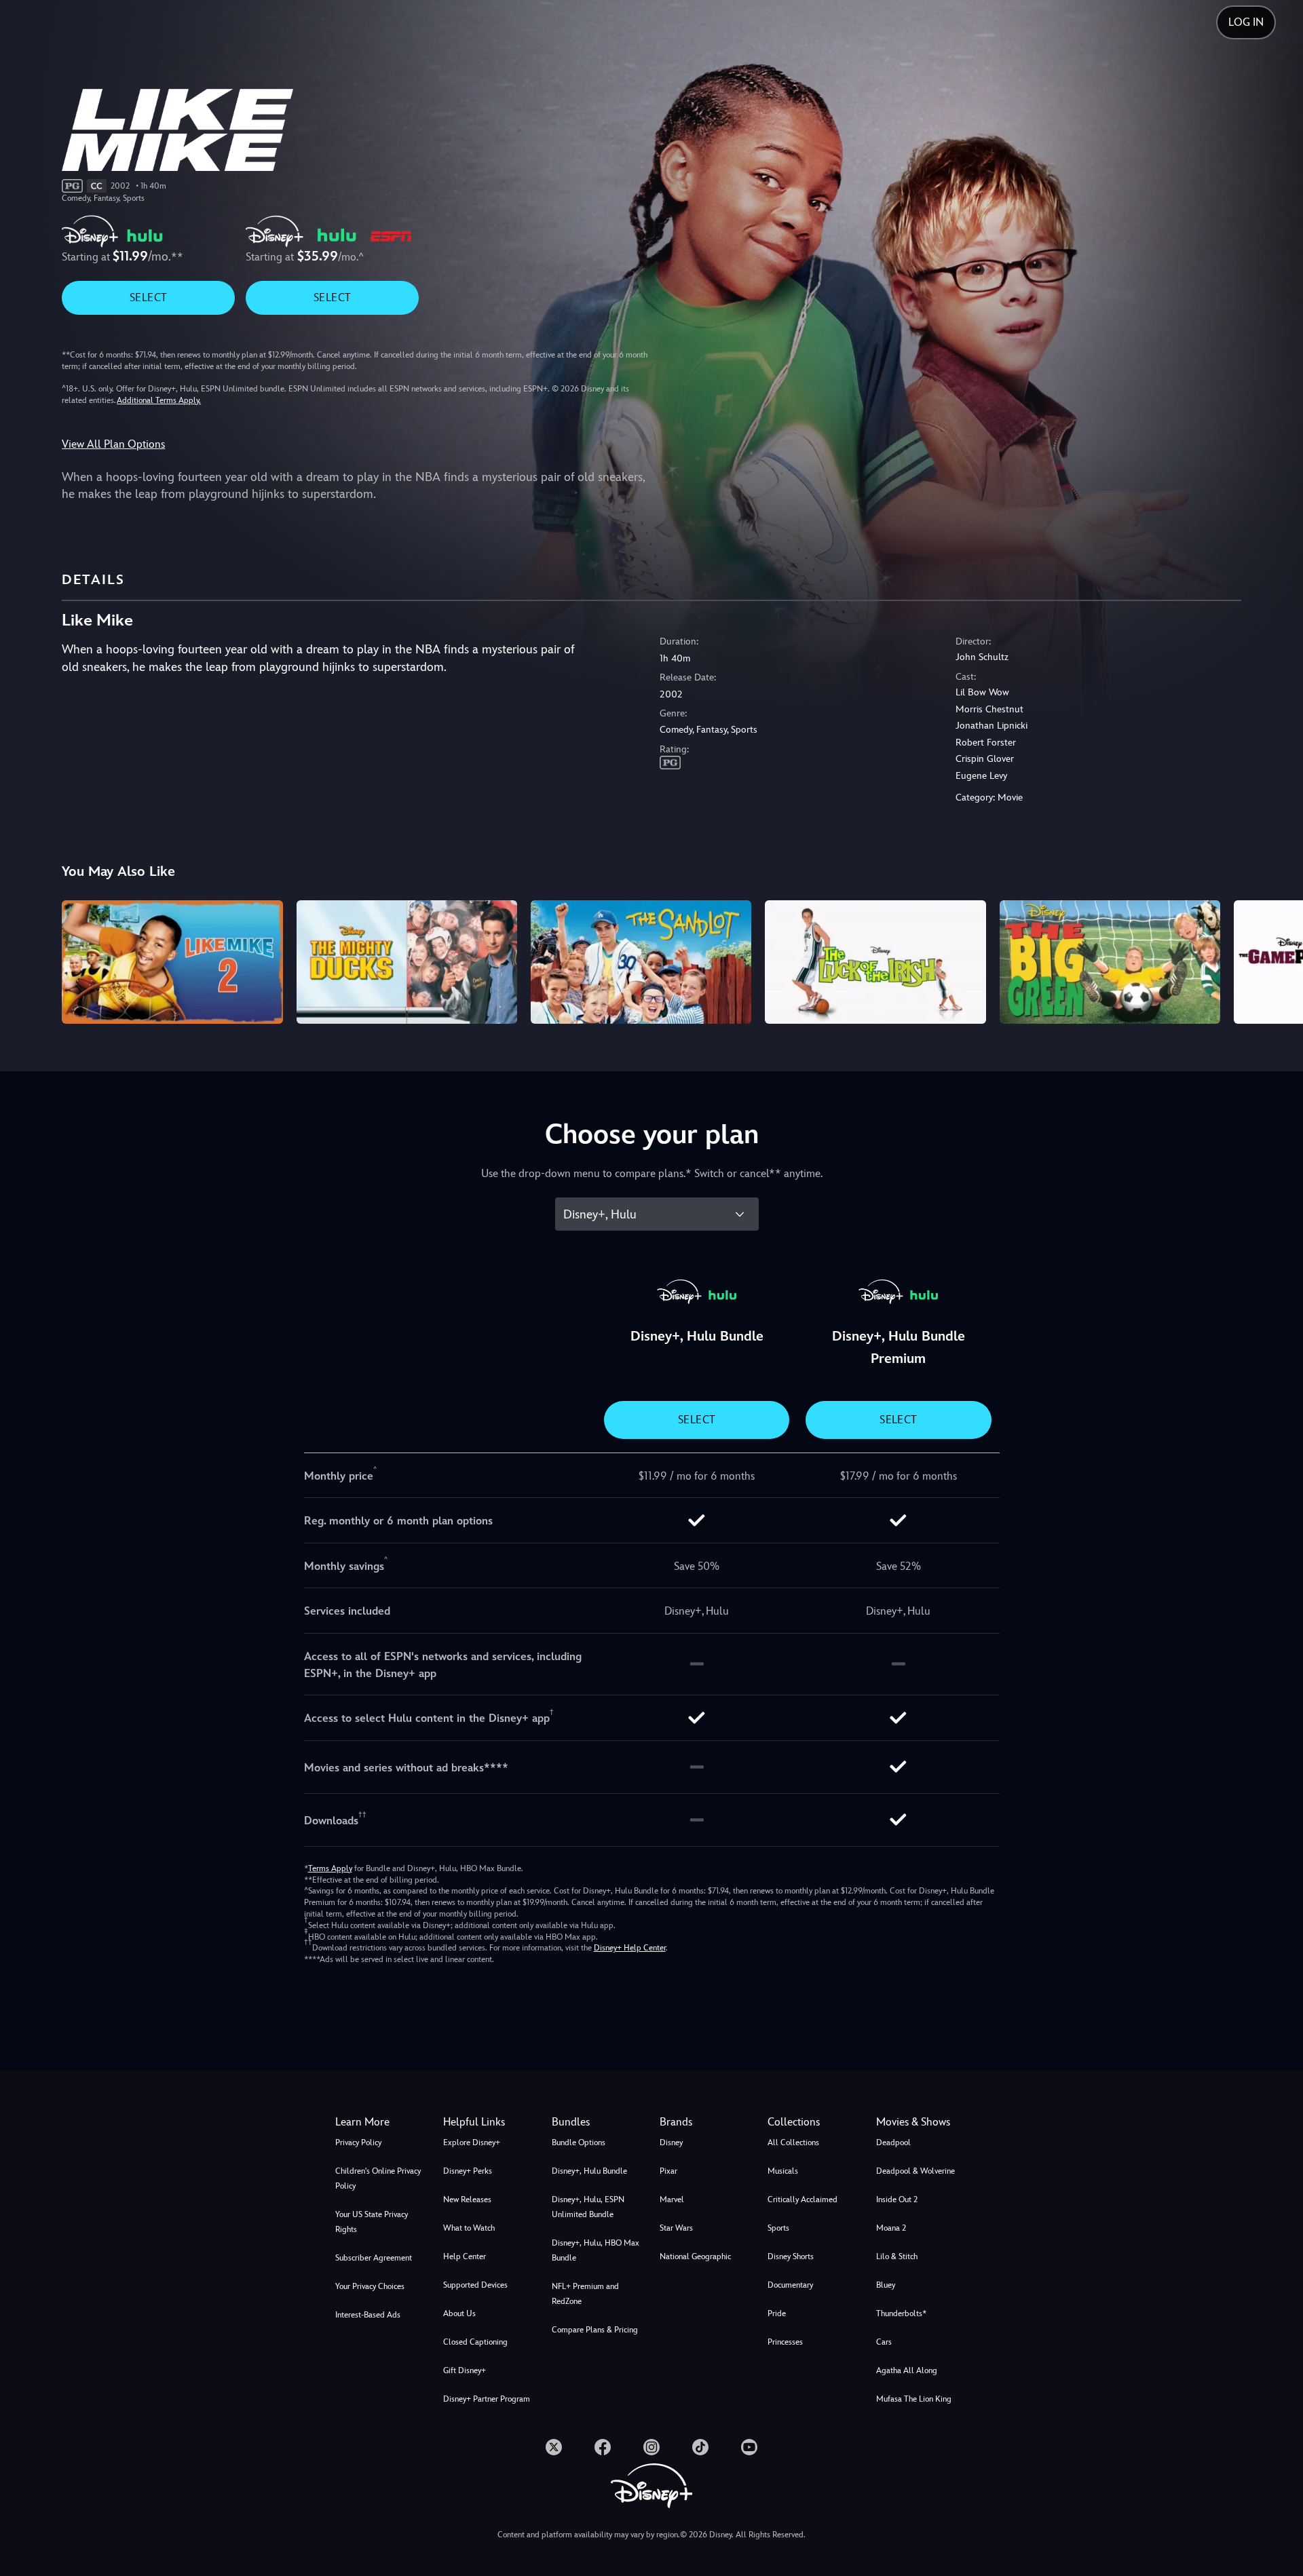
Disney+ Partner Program (487, 2399)
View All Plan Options (113, 444)
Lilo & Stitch (897, 2256)
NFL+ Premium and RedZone (585, 2294)
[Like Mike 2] (172, 962)
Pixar (668, 2171)
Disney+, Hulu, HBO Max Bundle (596, 2250)
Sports (778, 2228)
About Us (459, 2313)
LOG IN (1246, 22)
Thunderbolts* (901, 2313)
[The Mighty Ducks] (407, 962)
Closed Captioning (475, 2342)
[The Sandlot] (641, 962)
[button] (489, 2122)
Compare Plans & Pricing (595, 2330)
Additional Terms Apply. (159, 400)
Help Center (465, 2256)
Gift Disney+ (465, 2370)
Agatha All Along (907, 2370)
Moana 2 (891, 2228)
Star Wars (676, 2228)
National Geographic (695, 2256)
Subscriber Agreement (374, 2258)
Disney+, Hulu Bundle (589, 2171)
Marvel (672, 2199)
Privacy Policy (358, 2142)
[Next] (1277, 960)
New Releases (467, 2199)
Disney (671, 2142)
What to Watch (469, 2228)
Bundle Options (579, 2142)
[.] (554, 2447)
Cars (884, 2342)
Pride (777, 2313)
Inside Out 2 (897, 2199)
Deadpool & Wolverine (915, 2171)
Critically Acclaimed (802, 2199)
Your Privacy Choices (370, 2286)
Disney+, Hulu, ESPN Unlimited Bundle (588, 2207)
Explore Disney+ (472, 2142)
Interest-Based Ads (368, 2315)
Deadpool (893, 2142)
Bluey (886, 2285)
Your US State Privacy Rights (372, 2222)
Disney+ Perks (468, 2171)
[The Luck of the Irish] (875, 962)
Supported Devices (475, 2285)
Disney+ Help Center (630, 1948)
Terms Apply (330, 1868)
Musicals (783, 2171)
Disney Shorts (791, 2256)
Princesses (785, 2342)
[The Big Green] (1110, 962)
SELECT (148, 297)
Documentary (790, 2285)
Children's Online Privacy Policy (378, 2178)
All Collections (793, 2142)
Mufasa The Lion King (914, 2399)
